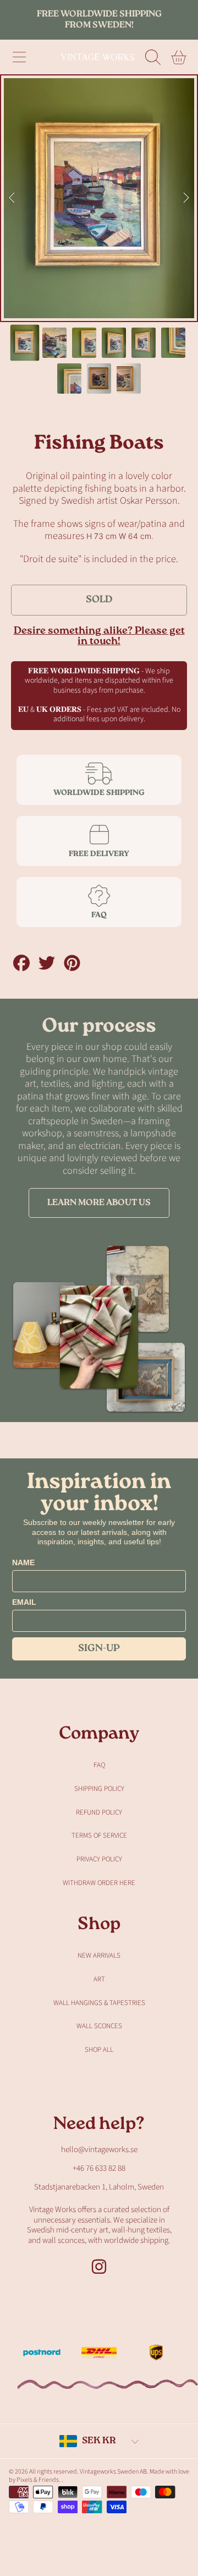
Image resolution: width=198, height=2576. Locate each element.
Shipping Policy (99, 1789)
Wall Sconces (99, 2026)
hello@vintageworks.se (99, 2150)
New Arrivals (99, 1956)
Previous (12, 198)
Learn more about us (99, 1203)
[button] (19, 57)
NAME (23, 1562)
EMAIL (24, 1602)
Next (186, 198)
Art (99, 1979)
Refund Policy (99, 1812)
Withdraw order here (99, 1883)
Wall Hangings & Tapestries (99, 2003)
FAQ (99, 1765)
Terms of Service (99, 1836)
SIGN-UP (99, 1649)
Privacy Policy (99, 1859)
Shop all (99, 2050)
